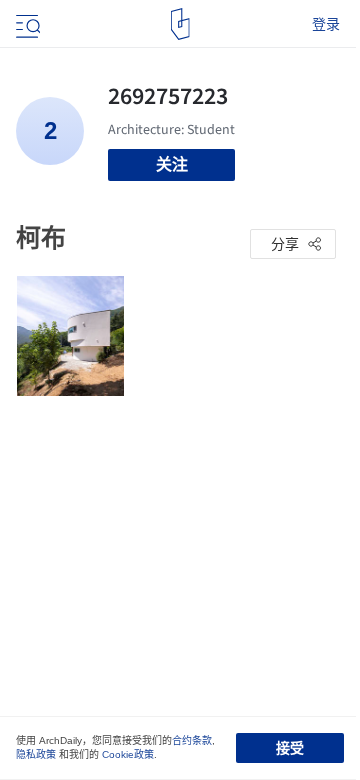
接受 (290, 748)
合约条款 (192, 740)
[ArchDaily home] (180, 24)
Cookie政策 (128, 754)
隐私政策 (36, 754)
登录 (326, 24)
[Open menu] (26, 24)
